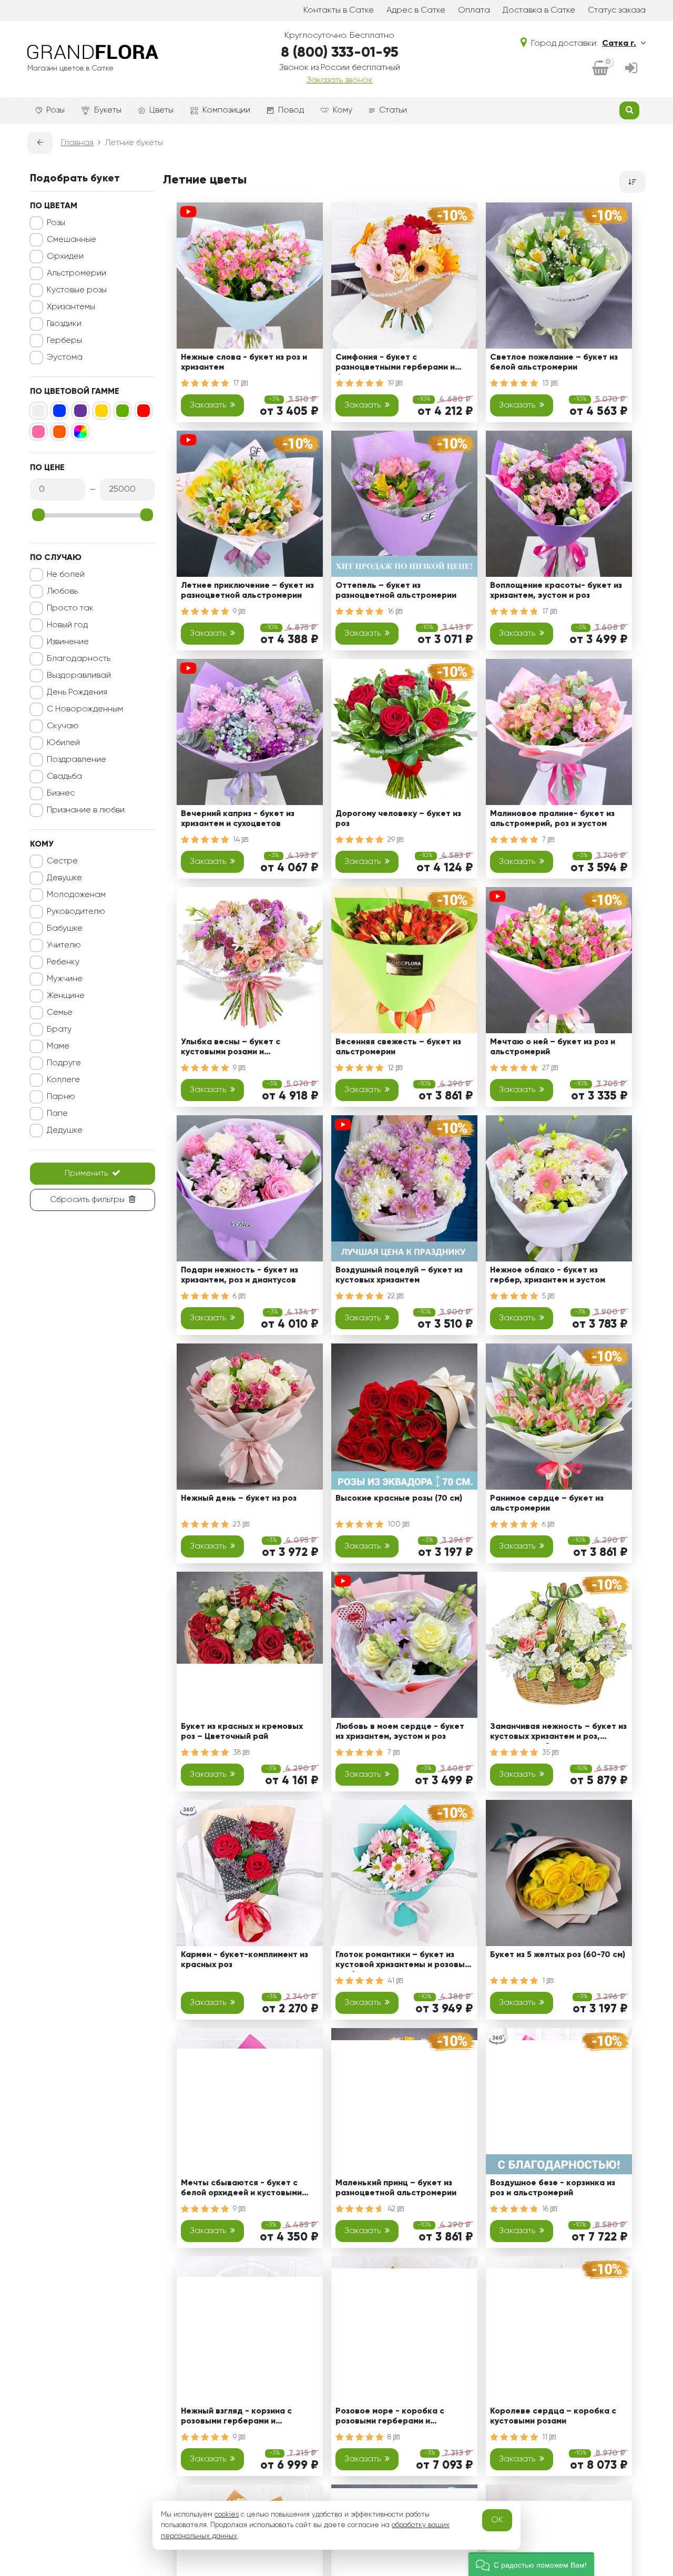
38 (238, 1753)
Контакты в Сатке (339, 11)
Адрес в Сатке (416, 11)
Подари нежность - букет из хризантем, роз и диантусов (239, 1275)
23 (238, 1524)
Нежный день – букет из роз (239, 1499)
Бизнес (61, 793)
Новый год (67, 625)
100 (395, 1524)
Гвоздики (64, 324)
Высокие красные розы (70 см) (399, 1499)
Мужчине (65, 979)
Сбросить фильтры (87, 1200)
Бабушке (65, 929)
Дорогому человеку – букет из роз (398, 819)
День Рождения (77, 693)
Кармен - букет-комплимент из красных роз (244, 1960)
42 (392, 2209)
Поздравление (77, 760)
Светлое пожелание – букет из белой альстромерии (554, 363)
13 (547, 383)
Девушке (64, 878)
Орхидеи (65, 257)
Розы (55, 110)
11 (546, 2437)
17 (237, 383)
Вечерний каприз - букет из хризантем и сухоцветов (238, 819)
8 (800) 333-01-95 (340, 53)
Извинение (68, 642)
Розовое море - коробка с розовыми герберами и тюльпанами (390, 2418)
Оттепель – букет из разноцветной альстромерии (396, 591)
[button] (531, 2564)
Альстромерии (77, 273)
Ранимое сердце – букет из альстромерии (547, 1504)
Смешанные (72, 240)
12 (392, 1068)
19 (392, 383)
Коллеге (63, 1080)
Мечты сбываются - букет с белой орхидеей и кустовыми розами (241, 2190)
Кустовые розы (77, 290)
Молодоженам (76, 895)
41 (392, 1981)
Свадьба (64, 777)
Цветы (161, 110)
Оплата (474, 11)
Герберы (64, 341)
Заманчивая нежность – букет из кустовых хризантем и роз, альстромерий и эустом (558, 1733)
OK (497, 2520)
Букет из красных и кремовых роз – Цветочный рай (242, 1732)
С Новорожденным (85, 709)
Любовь (62, 592)
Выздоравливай (79, 676)
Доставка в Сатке (539, 11)
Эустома (65, 358)
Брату (59, 1030)
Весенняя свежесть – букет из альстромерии (398, 1047)
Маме (58, 1046)
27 (547, 1068)
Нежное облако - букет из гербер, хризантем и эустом (548, 1275)
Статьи (393, 110)
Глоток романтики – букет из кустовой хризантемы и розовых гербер (402, 1962)
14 (237, 840)
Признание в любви (86, 810)
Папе (57, 1114)
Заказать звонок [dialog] (340, 80)
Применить (86, 1174)
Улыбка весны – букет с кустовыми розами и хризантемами (231, 1049)
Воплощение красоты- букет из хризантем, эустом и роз (556, 591)
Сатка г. (619, 44)
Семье (60, 1013)
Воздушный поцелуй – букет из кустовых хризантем (399, 1275)
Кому (343, 110)
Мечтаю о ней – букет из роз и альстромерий (553, 1047)
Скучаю (63, 726)
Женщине (66, 996)
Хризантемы (71, 307)
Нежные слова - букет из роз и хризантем (244, 363)
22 (392, 1296)
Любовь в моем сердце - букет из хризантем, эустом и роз (400, 1732)
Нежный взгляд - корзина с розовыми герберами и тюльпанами (236, 2418)
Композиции (226, 110)
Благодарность (79, 659)
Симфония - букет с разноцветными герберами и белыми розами (395, 364)
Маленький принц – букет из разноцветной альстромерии (396, 2188)
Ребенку (63, 962)
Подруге (64, 1063)
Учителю (64, 945)
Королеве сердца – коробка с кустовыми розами (553, 2416)
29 (392, 840)
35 (547, 1753)
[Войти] (631, 69)
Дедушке (65, 1131)
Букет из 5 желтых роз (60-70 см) (558, 1955)
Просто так (70, 608)
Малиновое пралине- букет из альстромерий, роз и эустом (552, 819)
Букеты (108, 110)
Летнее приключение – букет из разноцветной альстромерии (247, 591)
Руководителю (76, 912)
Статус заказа (617, 11)
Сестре (62, 861)
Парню (61, 1097)
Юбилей (63, 743)
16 (392, 612)
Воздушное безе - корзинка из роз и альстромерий (553, 2188)
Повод (291, 110)
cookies (227, 2514)
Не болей (66, 575)
